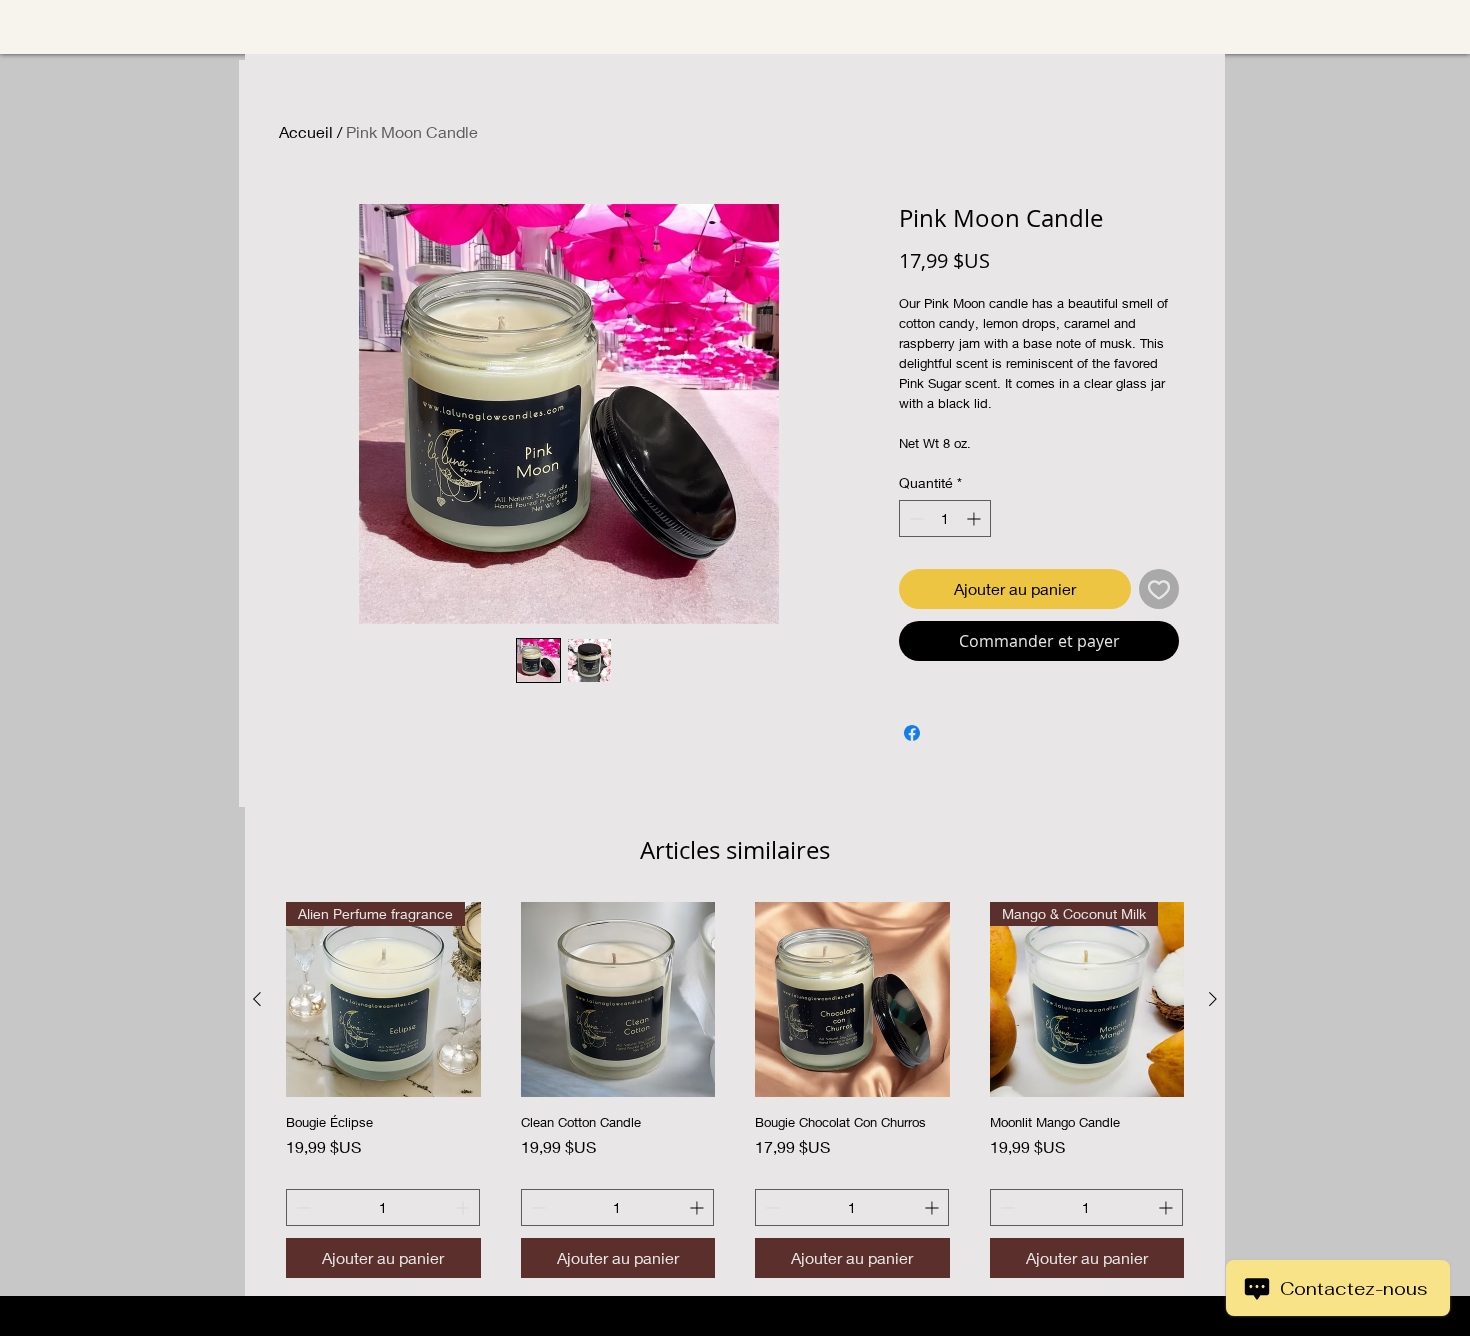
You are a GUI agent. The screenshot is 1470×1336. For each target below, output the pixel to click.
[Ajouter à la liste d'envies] (1159, 589)
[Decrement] (914, 518)
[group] (735, 1090)
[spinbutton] (945, 518)
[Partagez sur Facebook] (912, 733)
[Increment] (975, 518)
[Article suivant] (1213, 999)
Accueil (306, 131)
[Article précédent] (257, 999)
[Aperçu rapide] (618, 999)
